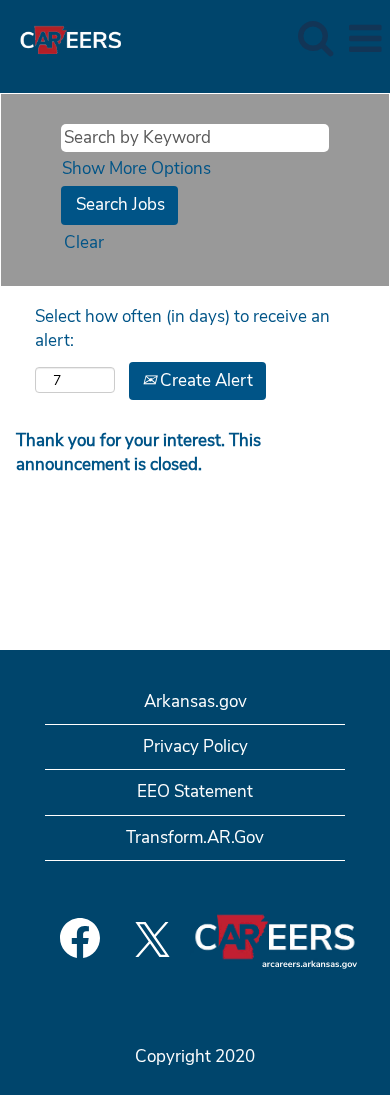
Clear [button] (84, 242)
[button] (365, 39)
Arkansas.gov (195, 701)
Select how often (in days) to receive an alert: (182, 328)
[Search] (315, 38)
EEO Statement (195, 791)
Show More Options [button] (136, 168)
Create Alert (204, 380)
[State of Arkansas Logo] (63, 37)
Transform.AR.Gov (195, 837)
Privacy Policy (195, 746)
